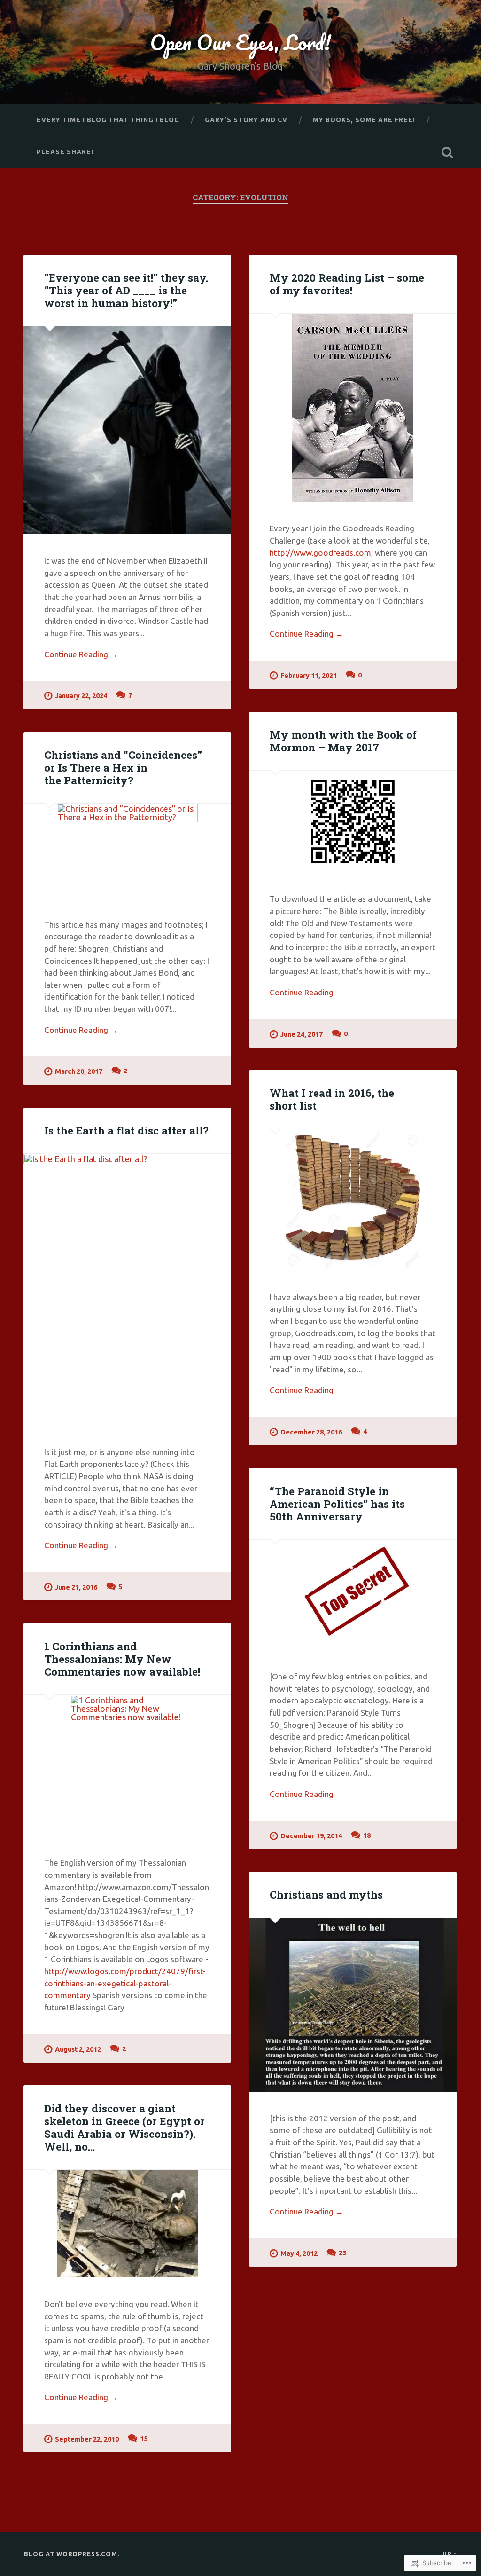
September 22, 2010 (87, 2439)
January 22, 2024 (81, 696)
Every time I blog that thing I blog (108, 120)
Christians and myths (326, 1894)
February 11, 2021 (309, 676)
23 (342, 2253)
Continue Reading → (81, 654)
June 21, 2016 (76, 1587)
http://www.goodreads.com (320, 553)
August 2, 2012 (78, 2049)
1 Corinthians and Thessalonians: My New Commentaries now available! (122, 1659)
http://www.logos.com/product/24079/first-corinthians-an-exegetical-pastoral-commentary (125, 1983)
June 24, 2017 (302, 1034)
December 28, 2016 (311, 1432)
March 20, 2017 (79, 1071)
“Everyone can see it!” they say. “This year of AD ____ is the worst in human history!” (126, 290)
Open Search (448, 152)
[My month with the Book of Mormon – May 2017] (353, 821)
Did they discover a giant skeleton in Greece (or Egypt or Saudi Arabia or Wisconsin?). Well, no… (124, 2127)
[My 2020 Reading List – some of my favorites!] (353, 408)
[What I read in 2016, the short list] (353, 1200)
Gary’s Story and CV (246, 120)
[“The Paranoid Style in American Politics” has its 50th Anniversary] (353, 1595)
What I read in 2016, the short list (332, 1099)
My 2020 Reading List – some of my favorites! (347, 284)
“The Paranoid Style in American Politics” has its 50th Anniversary (337, 1504)
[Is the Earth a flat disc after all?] (127, 1289)
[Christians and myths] (353, 2005)
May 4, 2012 (299, 2253)
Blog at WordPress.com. (72, 2554)
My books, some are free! (364, 120)
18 (367, 1835)
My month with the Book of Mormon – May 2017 (343, 741)
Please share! (65, 152)
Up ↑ (450, 2554)
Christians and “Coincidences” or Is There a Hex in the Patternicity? (123, 767)
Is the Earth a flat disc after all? (126, 1130)
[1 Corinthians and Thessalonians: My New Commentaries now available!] (127, 1765)
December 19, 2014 (311, 1836)
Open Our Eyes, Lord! (240, 42)
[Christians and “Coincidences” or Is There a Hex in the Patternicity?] (127, 851)
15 (144, 2439)
